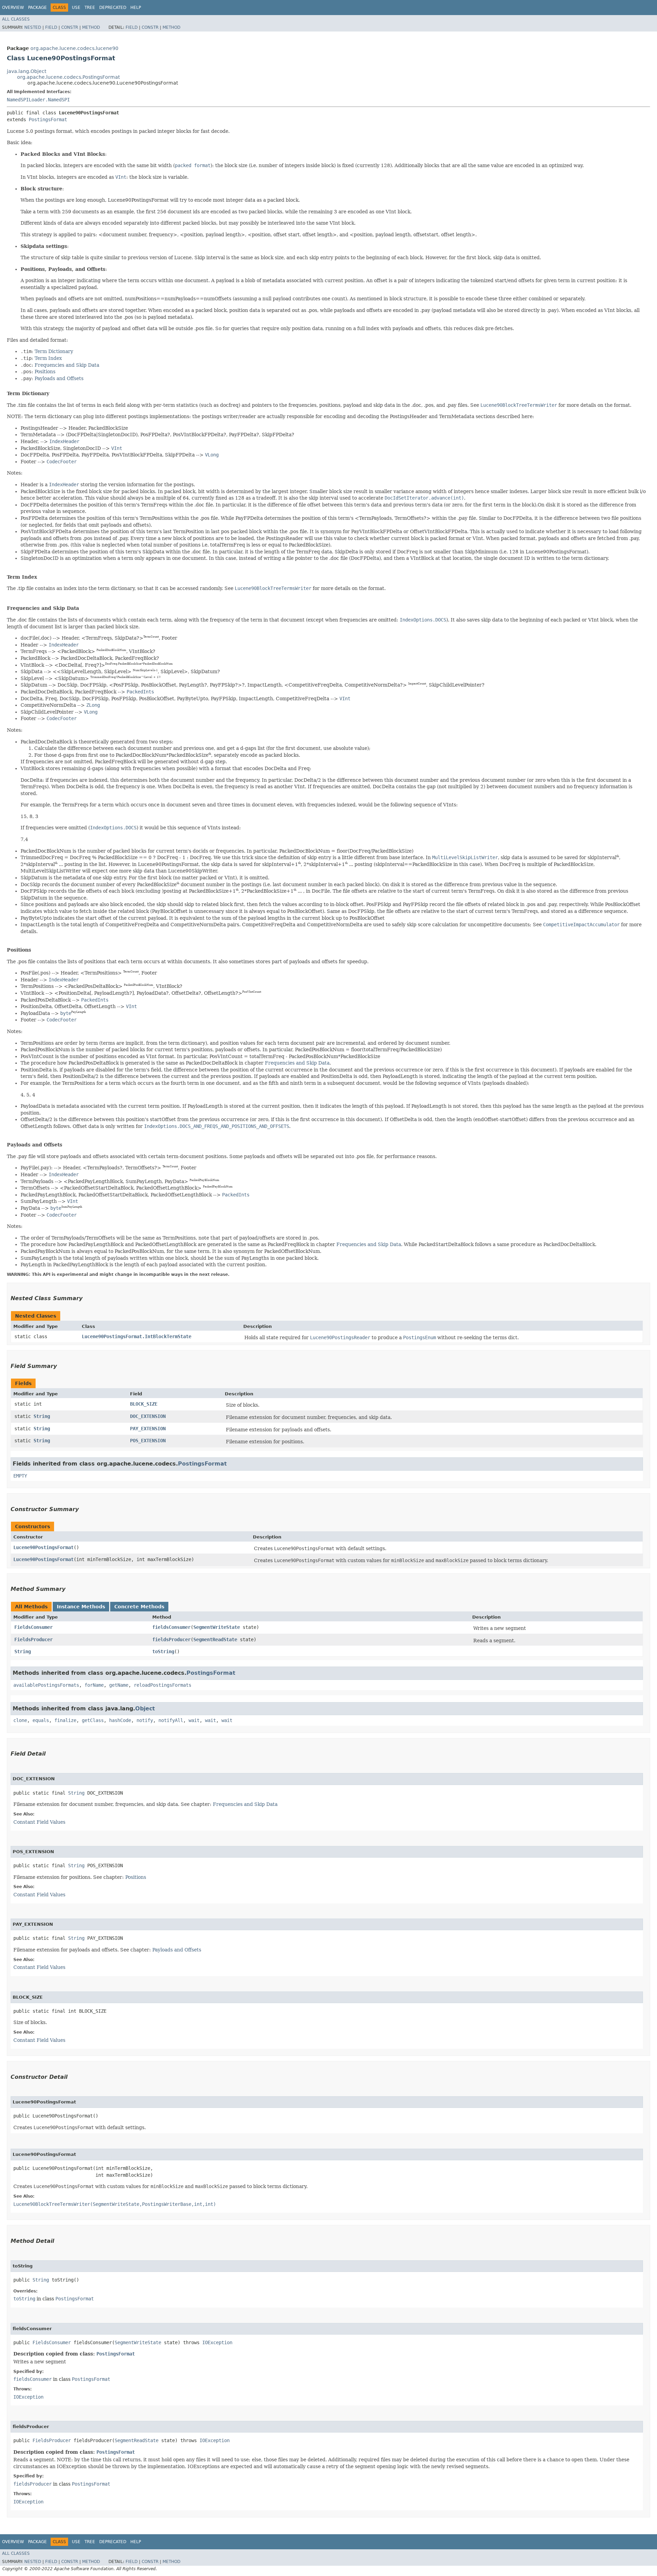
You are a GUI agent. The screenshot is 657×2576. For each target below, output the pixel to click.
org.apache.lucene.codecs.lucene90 (74, 48)
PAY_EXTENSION (148, 1429)
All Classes (16, 19)
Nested (33, 27)
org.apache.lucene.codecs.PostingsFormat (68, 77)
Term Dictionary (54, 351)
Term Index (48, 358)
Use (76, 8)
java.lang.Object (27, 71)
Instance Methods (81, 1607)
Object (145, 1708)
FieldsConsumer (34, 1627)
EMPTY (20, 1476)
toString (163, 1651)
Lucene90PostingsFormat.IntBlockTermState (137, 1336)
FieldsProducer (34, 1639)
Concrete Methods (139, 1607)
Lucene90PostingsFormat (43, 1547)
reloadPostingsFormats (163, 1685)
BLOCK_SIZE (144, 1404)
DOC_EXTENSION (148, 1416)
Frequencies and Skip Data (67, 365)
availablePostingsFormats (46, 1685)
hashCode (120, 1720)
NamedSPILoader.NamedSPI (38, 100)
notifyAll (171, 1720)
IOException (217, 2342)
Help (136, 8)
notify (145, 1720)
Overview (13, 8)
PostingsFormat (48, 120)
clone (20, 1720)
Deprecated (113, 8)
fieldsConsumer (171, 1627)
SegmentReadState (215, 1639)
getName (119, 1685)
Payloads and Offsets (59, 378)
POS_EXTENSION (148, 1441)
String (42, 1416)
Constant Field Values (39, 1822)
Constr (70, 27)
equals (41, 1720)
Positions (45, 372)
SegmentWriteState (217, 1627)
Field (51, 27)
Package (37, 8)
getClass (93, 1720)
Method (91, 27)
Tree (90, 8)
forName (94, 1685)
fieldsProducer (171, 1639)
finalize (65, 1720)
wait (194, 1720)
